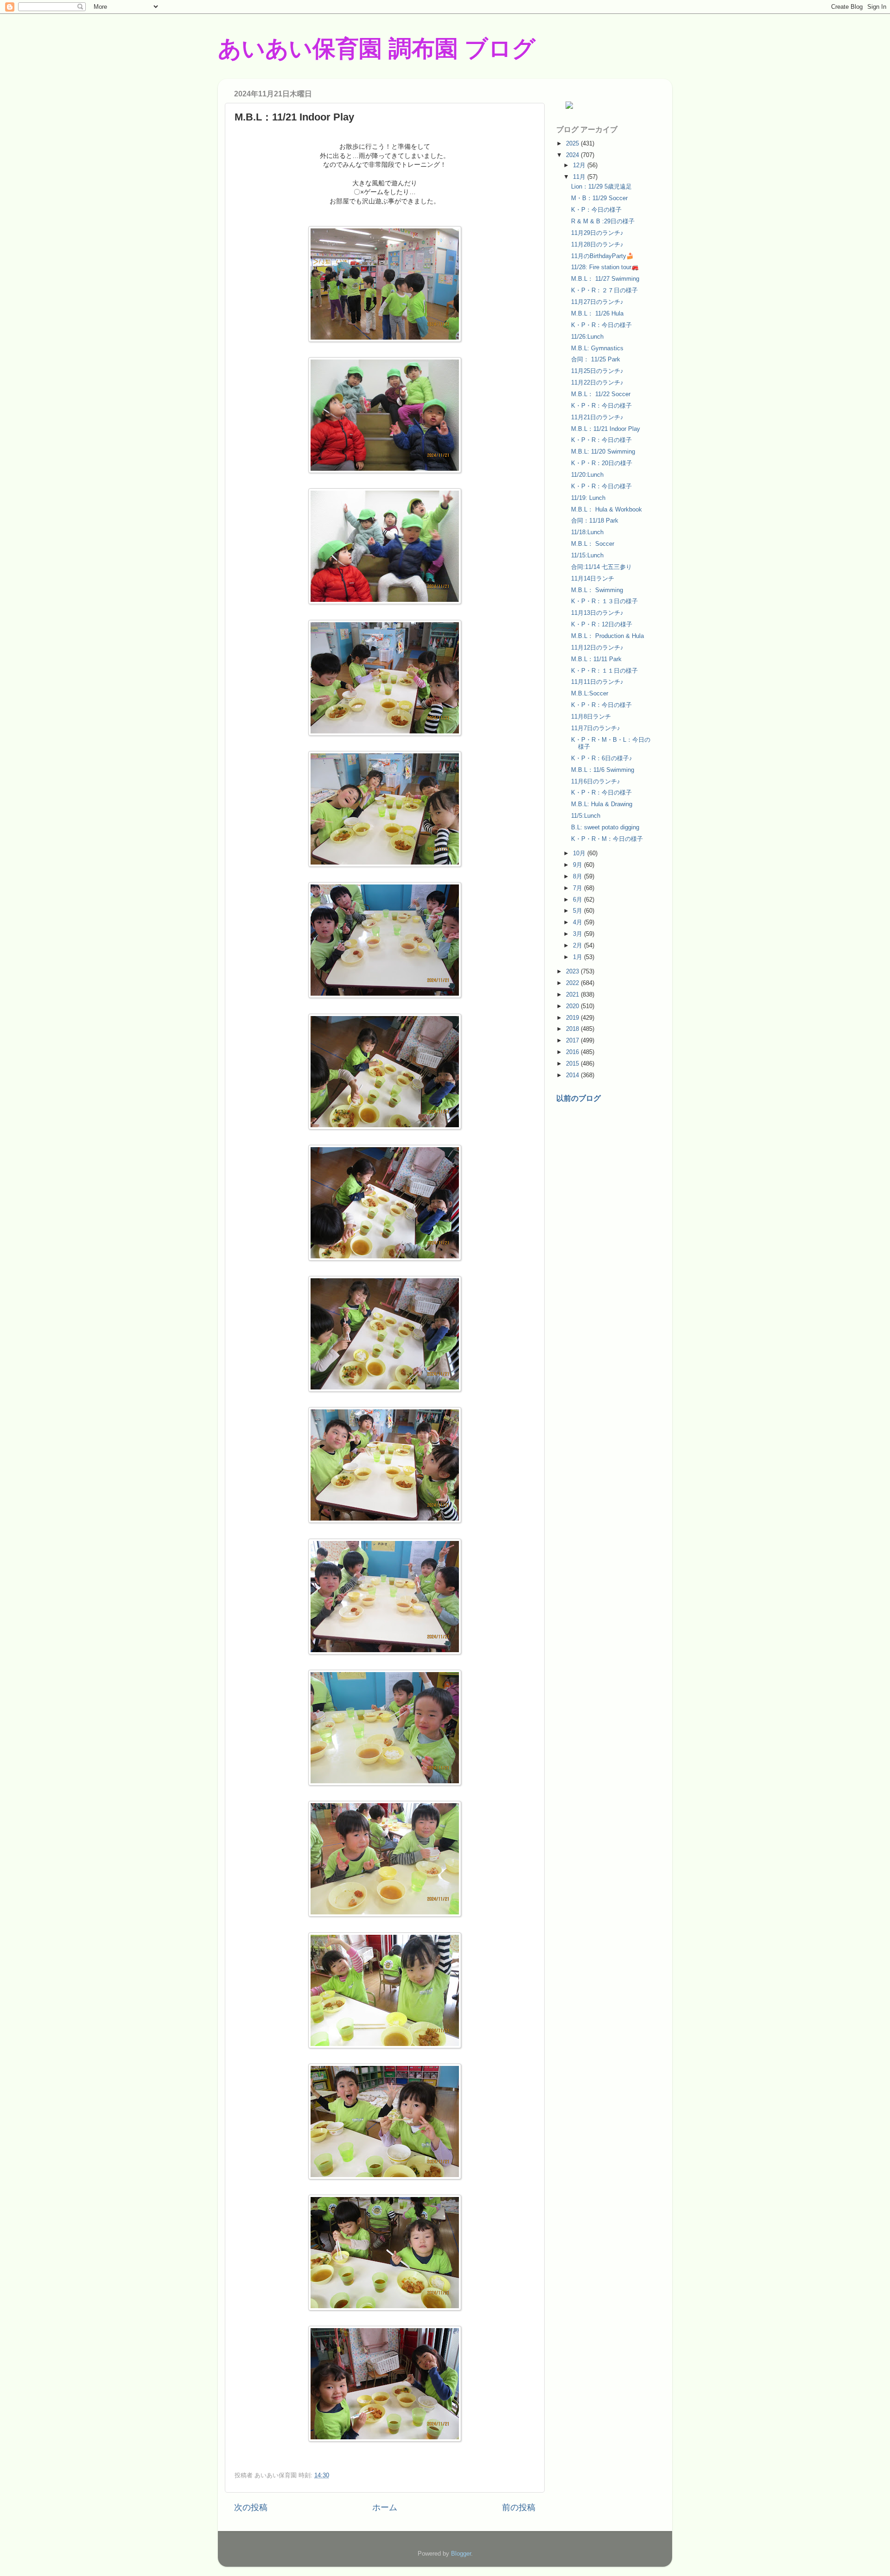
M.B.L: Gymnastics (597, 348)
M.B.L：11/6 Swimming (603, 770)
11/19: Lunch (588, 498)
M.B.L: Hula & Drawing (602, 804)
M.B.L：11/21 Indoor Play (606, 429)
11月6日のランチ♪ (596, 781)
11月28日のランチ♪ (597, 244)
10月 (580, 853)
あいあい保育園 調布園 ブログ (377, 49)
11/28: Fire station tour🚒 (605, 267)
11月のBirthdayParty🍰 (602, 256)
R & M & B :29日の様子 (603, 221)
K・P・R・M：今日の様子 (607, 839)
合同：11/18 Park (595, 521)
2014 (573, 1075)
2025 (573, 143)
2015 (573, 1064)
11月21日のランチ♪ (597, 417)
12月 (580, 165)
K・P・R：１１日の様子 (604, 671)
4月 (578, 922)
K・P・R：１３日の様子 (604, 601)
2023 (573, 971)
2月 (578, 945)
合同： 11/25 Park (596, 359)
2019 (573, 1018)
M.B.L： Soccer (593, 544)
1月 (578, 957)
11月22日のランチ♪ (597, 382)
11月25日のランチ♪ (597, 371)
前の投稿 (519, 2507)
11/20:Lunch (587, 475)
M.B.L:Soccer (590, 693)
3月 (578, 934)
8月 (578, 876)
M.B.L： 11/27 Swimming (605, 279)
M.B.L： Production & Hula (607, 636)
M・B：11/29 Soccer (599, 198)
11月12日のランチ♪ (597, 647)
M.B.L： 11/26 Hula (597, 313)
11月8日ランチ (591, 717)
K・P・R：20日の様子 (602, 463)
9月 (578, 865)
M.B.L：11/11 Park (596, 659)
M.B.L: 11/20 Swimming (603, 451)
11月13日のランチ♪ (597, 613)
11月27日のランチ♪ (597, 302)
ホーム (385, 2507)
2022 (573, 983)
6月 (578, 900)
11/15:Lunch (587, 555)
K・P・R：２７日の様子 (604, 290)
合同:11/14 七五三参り (601, 567)
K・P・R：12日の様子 (602, 624)
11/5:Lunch (586, 816)
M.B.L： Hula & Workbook (607, 509)
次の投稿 (251, 2507)
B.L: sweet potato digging (605, 827)
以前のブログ (578, 1098)
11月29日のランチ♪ (597, 233)
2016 (573, 1052)
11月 (580, 177)
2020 (573, 1006)
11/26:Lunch (587, 337)
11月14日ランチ (593, 578)
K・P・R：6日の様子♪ (602, 758)
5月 (578, 911)
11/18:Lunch (587, 532)
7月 (578, 888)
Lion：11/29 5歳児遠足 (601, 186)
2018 (573, 1029)
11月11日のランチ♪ (597, 682)
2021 (573, 994)
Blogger (461, 2554)
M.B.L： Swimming (597, 590)
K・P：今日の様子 (596, 210)
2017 (573, 1040)
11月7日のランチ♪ (596, 728)
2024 (573, 155)
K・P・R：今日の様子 (601, 325)
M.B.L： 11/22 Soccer (601, 394)
